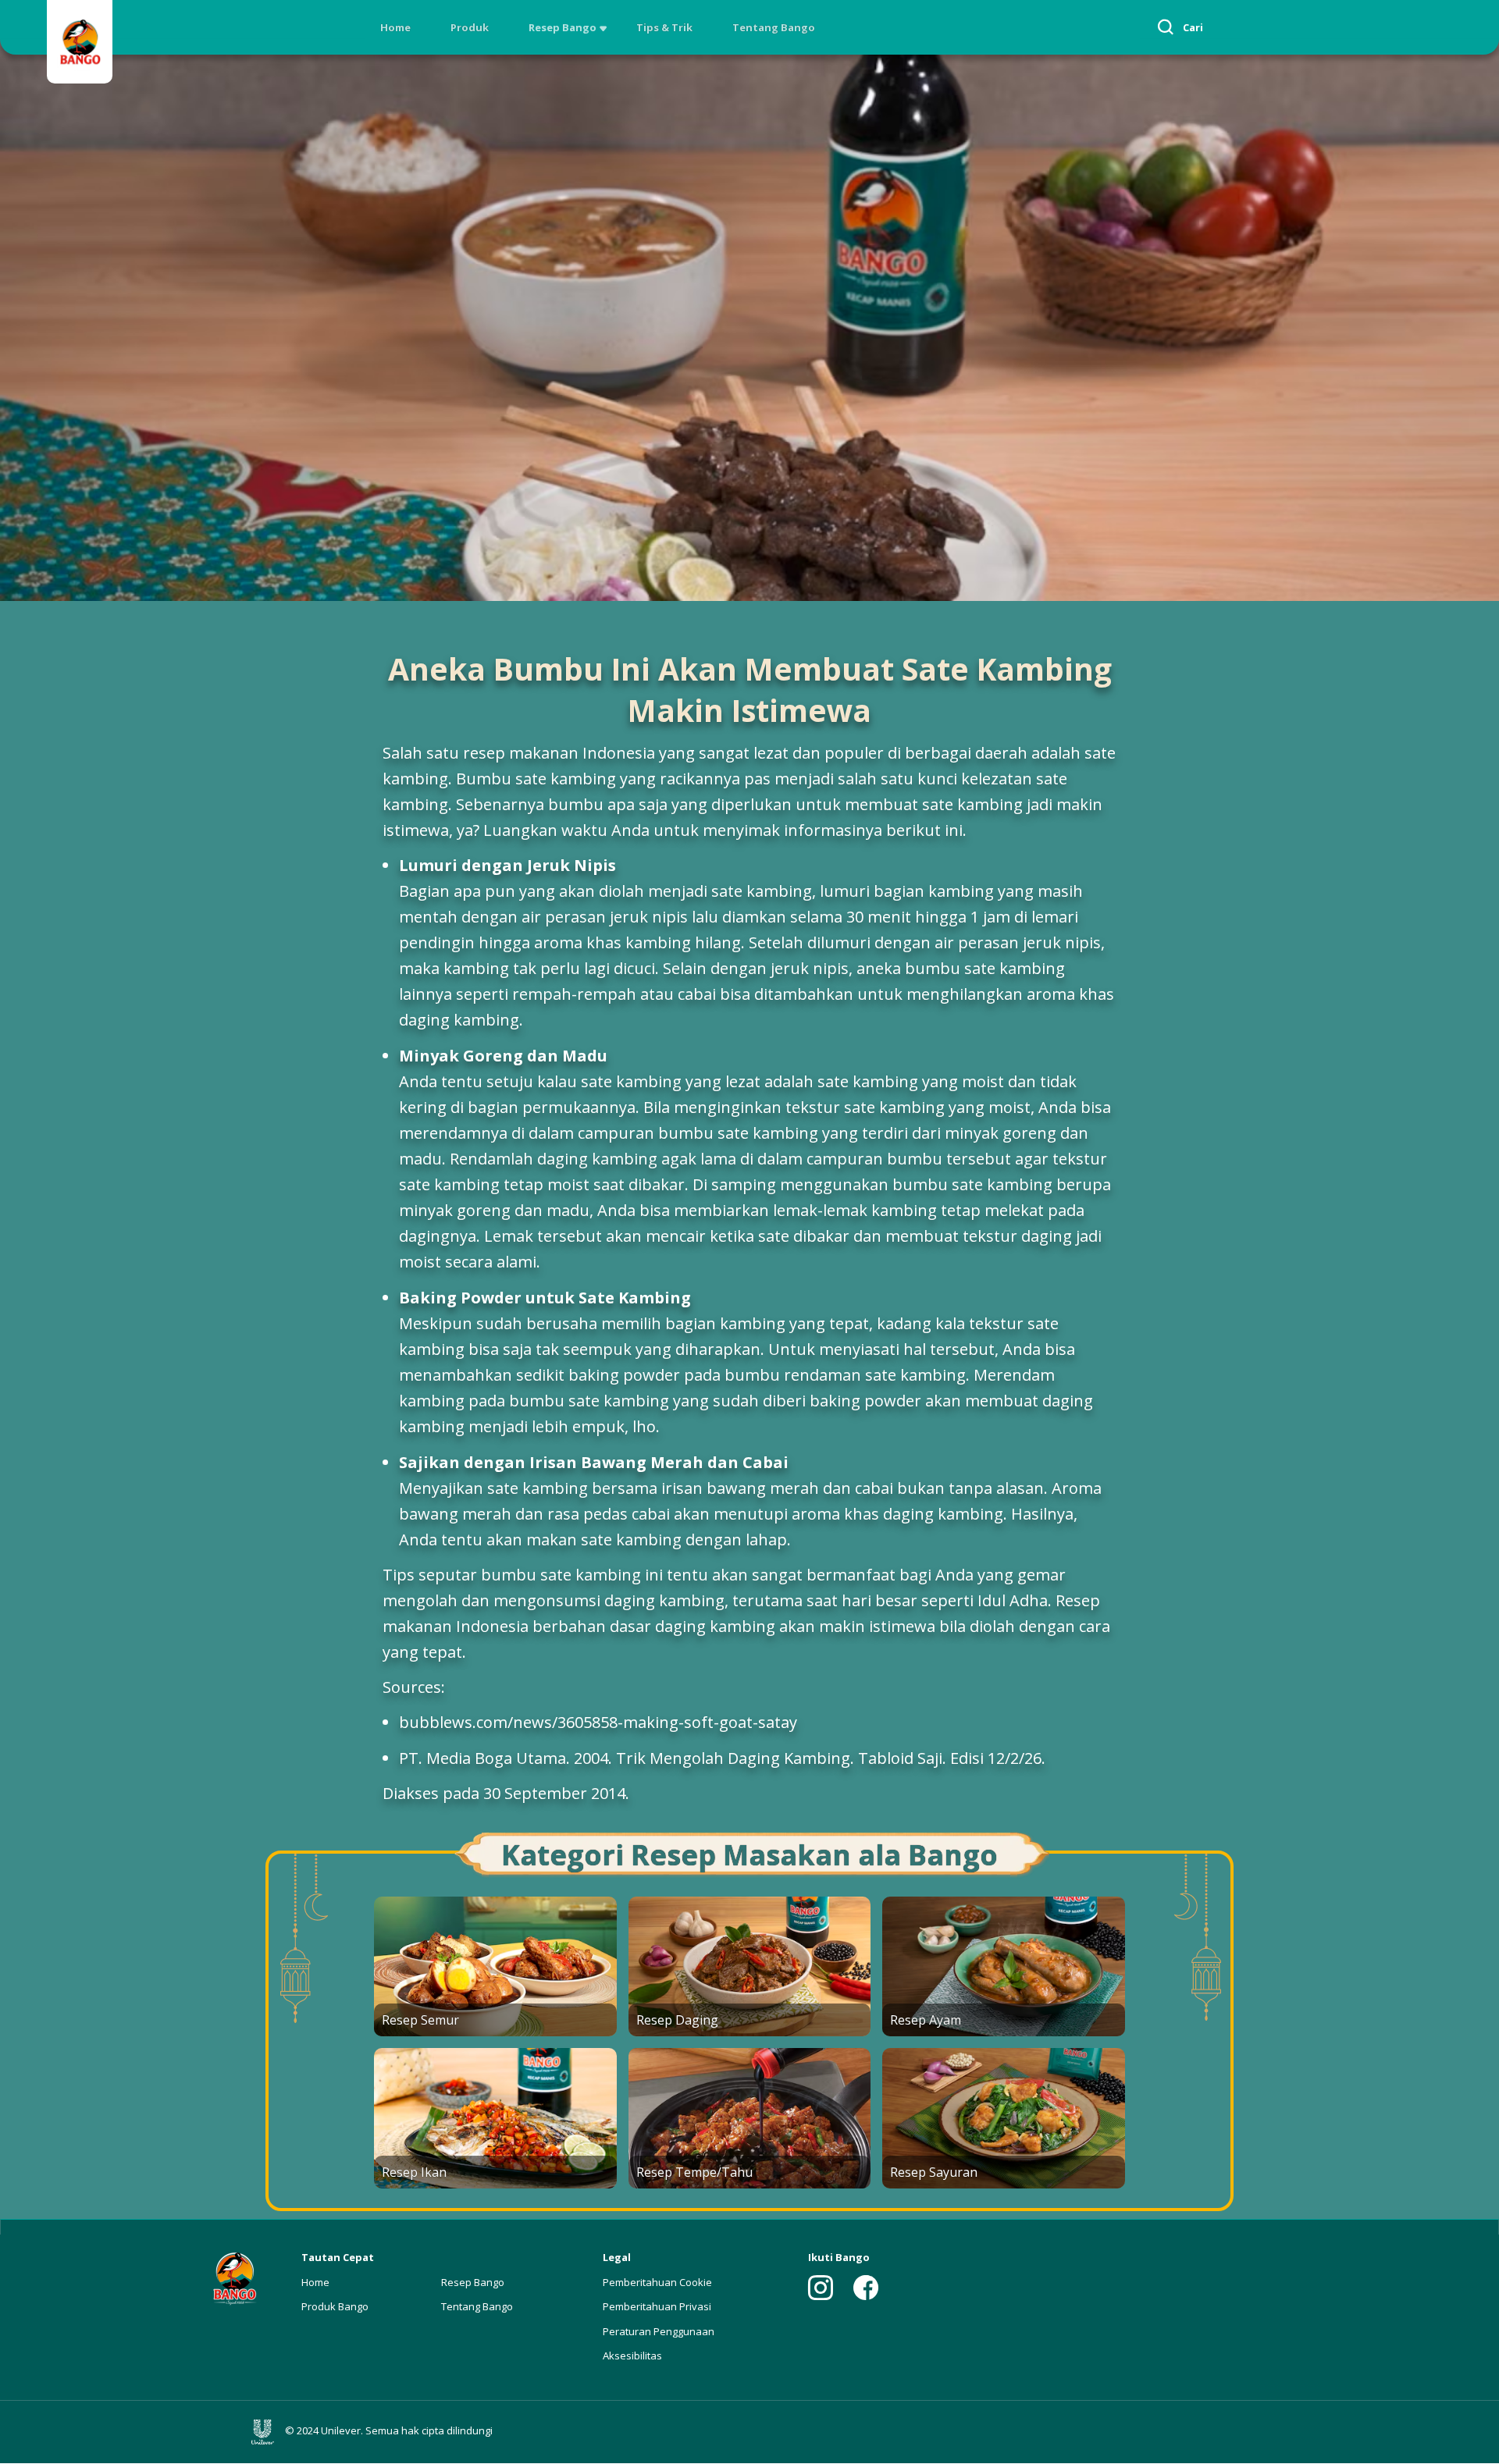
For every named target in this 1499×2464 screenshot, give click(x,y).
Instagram (821, 2288)
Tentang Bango (774, 27)
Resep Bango (563, 27)
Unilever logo (266, 2432)
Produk (470, 27)
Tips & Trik (664, 27)
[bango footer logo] (234, 2277)
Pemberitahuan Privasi (657, 2306)
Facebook (866, 2288)
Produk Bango (335, 2306)
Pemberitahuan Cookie (657, 2282)
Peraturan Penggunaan (659, 2331)
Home (395, 27)
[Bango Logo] (80, 44)
